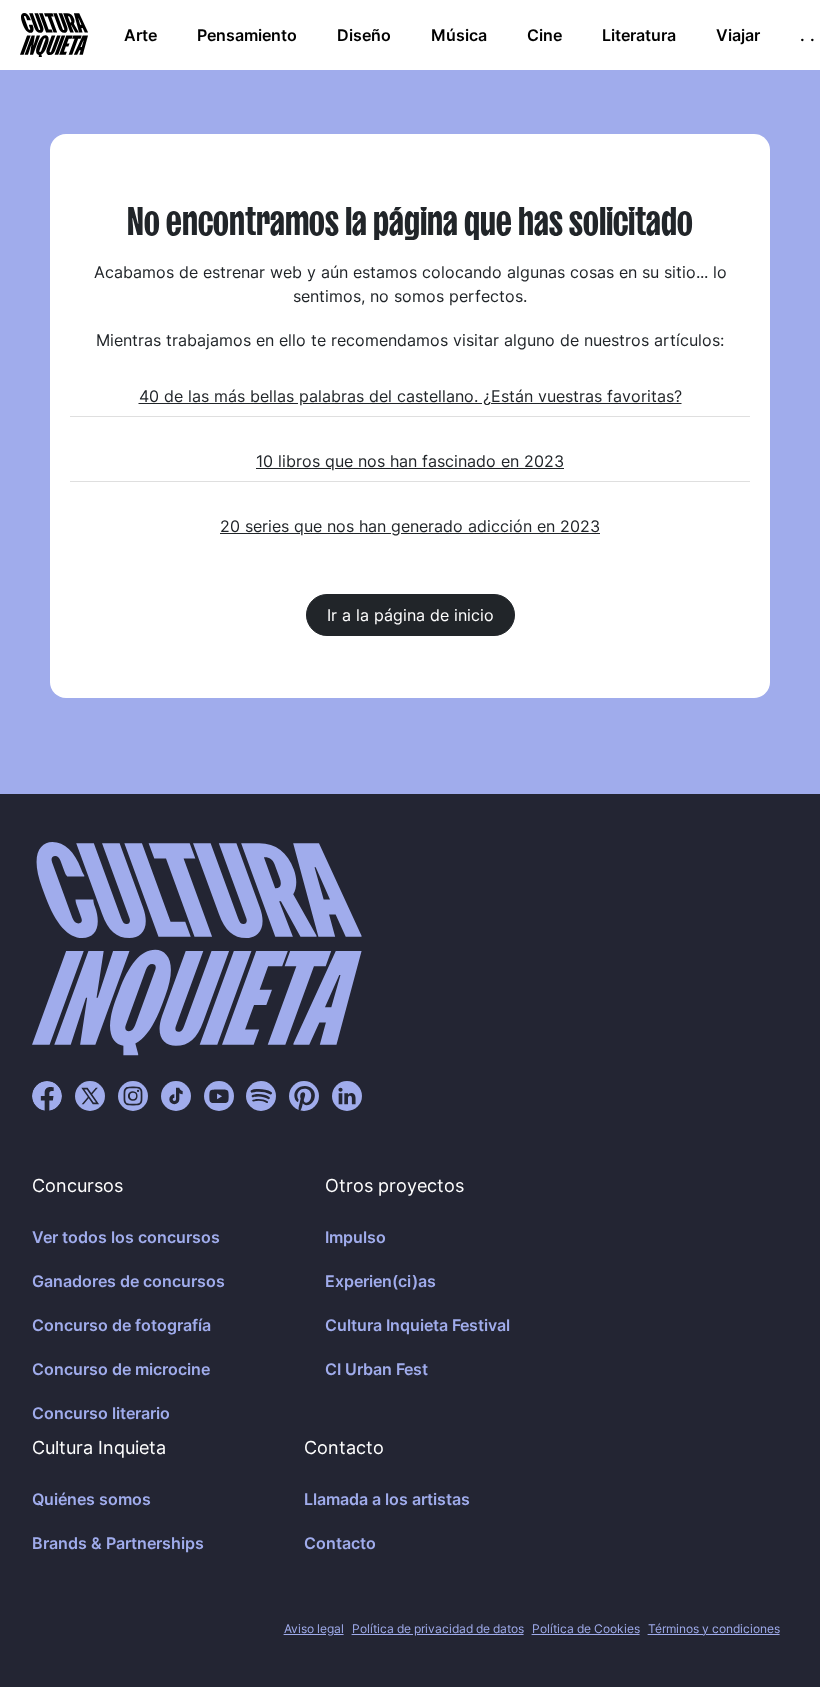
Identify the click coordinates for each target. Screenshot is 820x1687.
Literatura (639, 35)
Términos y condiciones (714, 1628)
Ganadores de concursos (128, 1281)
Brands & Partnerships (118, 1543)
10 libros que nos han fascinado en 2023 (410, 461)
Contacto (340, 1543)
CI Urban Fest (376, 1369)
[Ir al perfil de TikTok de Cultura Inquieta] (176, 1095)
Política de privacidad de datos (438, 1628)
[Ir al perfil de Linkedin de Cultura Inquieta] (347, 1095)
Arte (140, 35)
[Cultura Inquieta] (52, 35)
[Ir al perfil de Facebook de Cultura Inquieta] (47, 1095)
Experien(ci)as (380, 1281)
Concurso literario (101, 1413)
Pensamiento (247, 35)
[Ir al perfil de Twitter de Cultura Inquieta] (90, 1095)
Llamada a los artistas (387, 1499)
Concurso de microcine (121, 1369)
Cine (544, 35)
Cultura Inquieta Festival (417, 1325)
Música (459, 35)
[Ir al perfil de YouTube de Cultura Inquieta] (219, 1095)
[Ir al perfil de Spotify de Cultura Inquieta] (261, 1095)
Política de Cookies (586, 1628)
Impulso (355, 1237)
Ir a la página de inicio (410, 615)
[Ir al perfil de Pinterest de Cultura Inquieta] (304, 1095)
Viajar (738, 35)
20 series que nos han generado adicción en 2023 (410, 526)
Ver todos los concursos (126, 1237)
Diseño (364, 35)
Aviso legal (314, 1628)
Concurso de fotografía (121, 1325)
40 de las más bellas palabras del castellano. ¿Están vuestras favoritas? (410, 396)
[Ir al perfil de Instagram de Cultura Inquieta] (133, 1095)
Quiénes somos (91, 1499)
